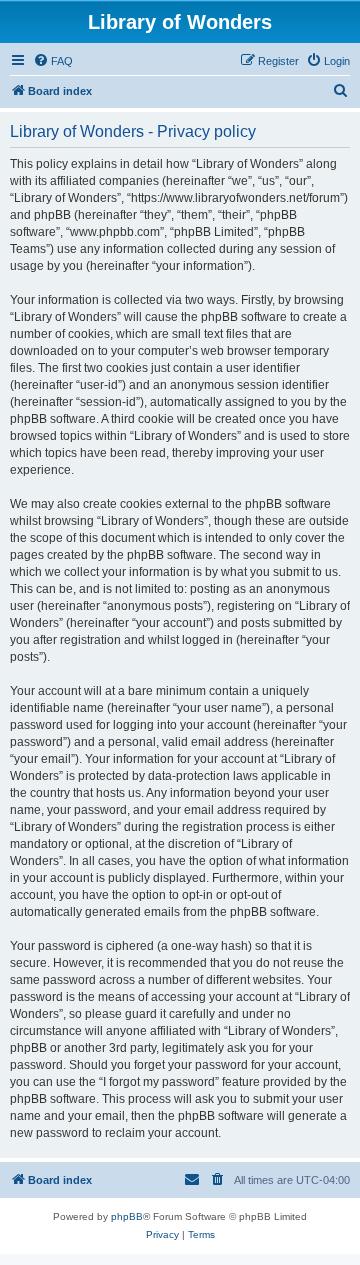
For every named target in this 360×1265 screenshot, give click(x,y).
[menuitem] (53, 61)
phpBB (127, 1216)
